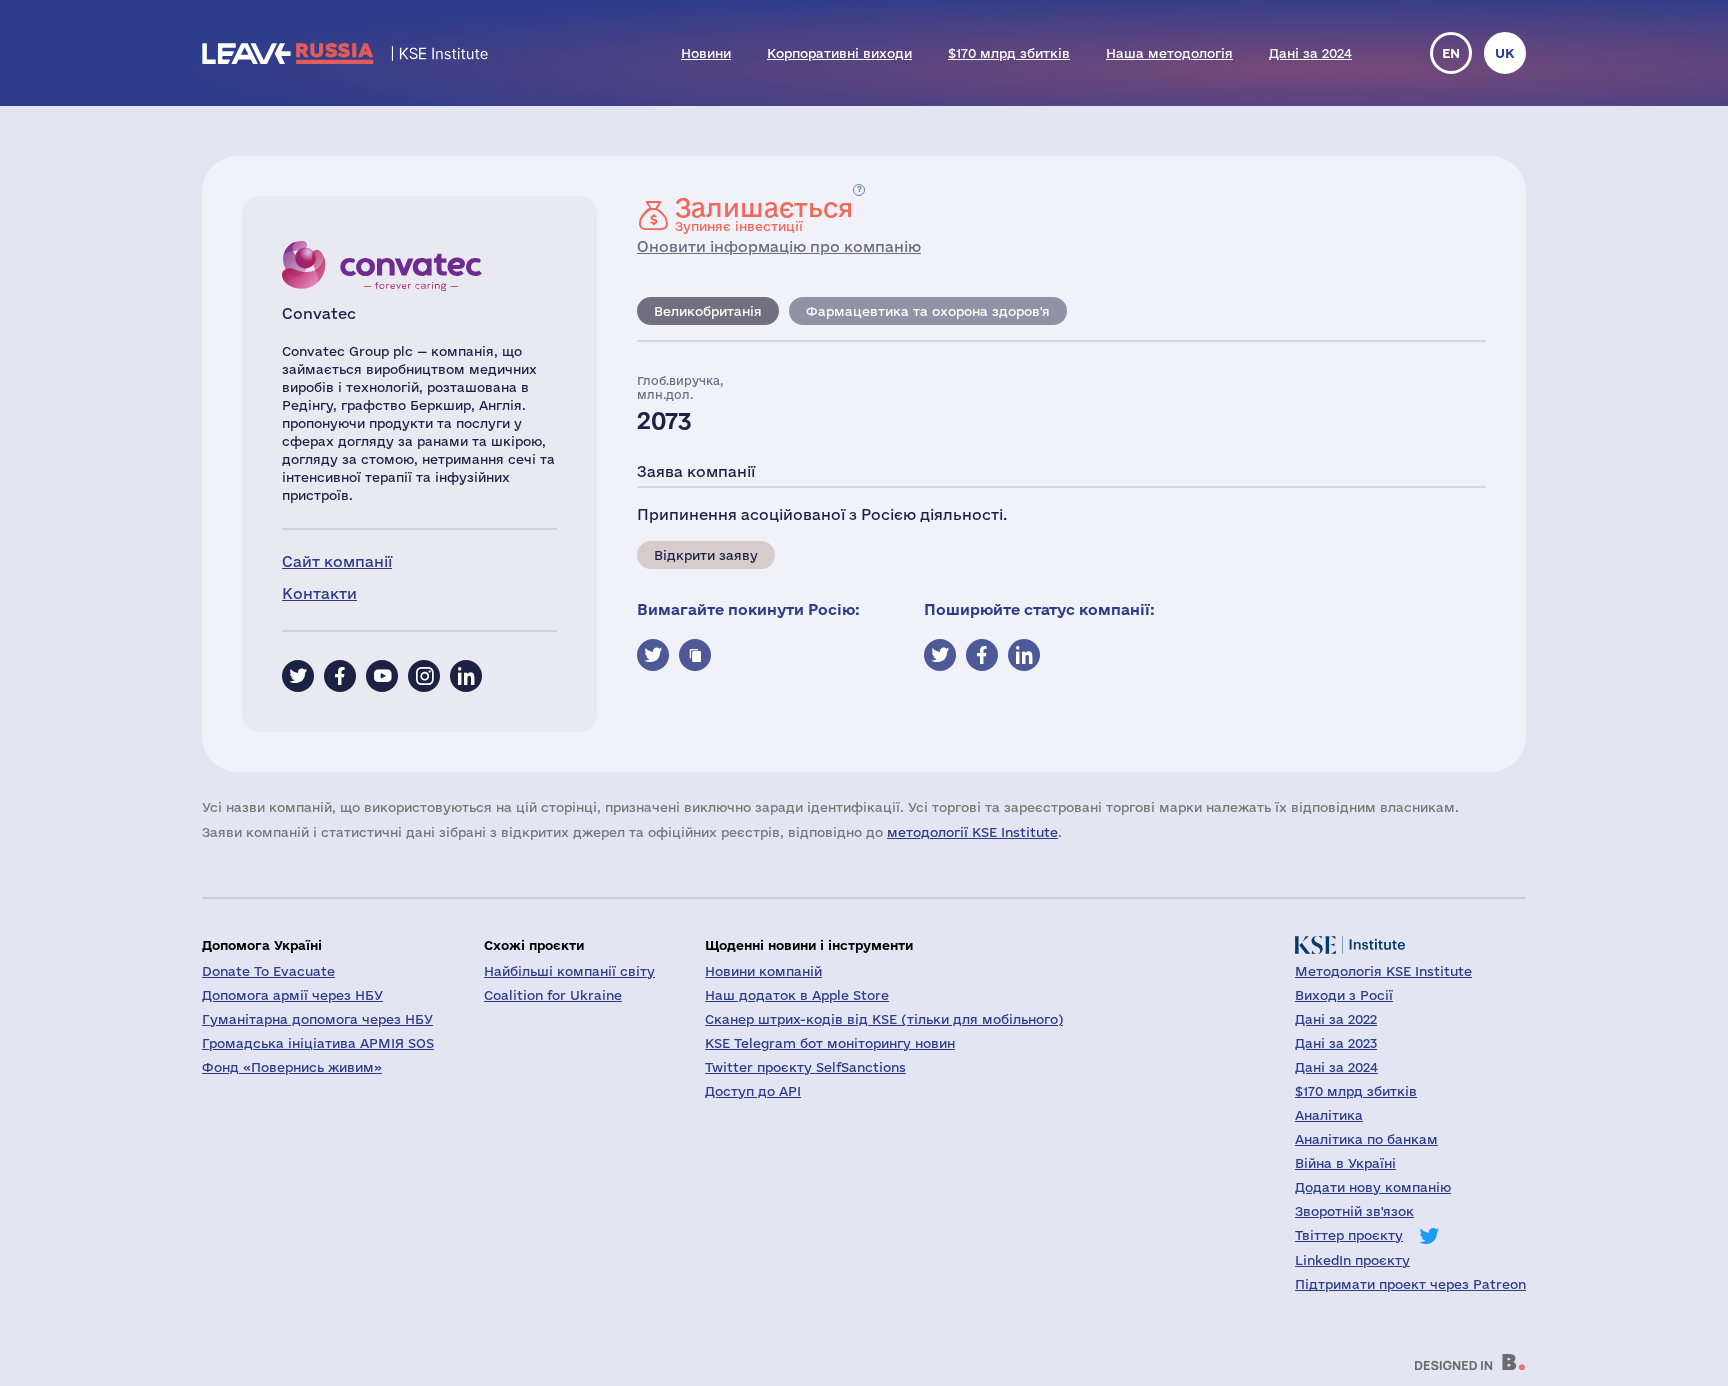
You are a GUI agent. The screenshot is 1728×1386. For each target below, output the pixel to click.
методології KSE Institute (972, 832)
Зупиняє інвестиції (764, 214)
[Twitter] (298, 676)
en (1451, 53)
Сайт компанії (337, 561)
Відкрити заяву (706, 555)
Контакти (319, 593)
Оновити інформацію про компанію (779, 246)
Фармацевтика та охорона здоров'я (928, 311)
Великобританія (708, 311)
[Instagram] (424, 676)
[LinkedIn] (466, 676)
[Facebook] (340, 676)
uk (1505, 53)
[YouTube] (382, 676)
